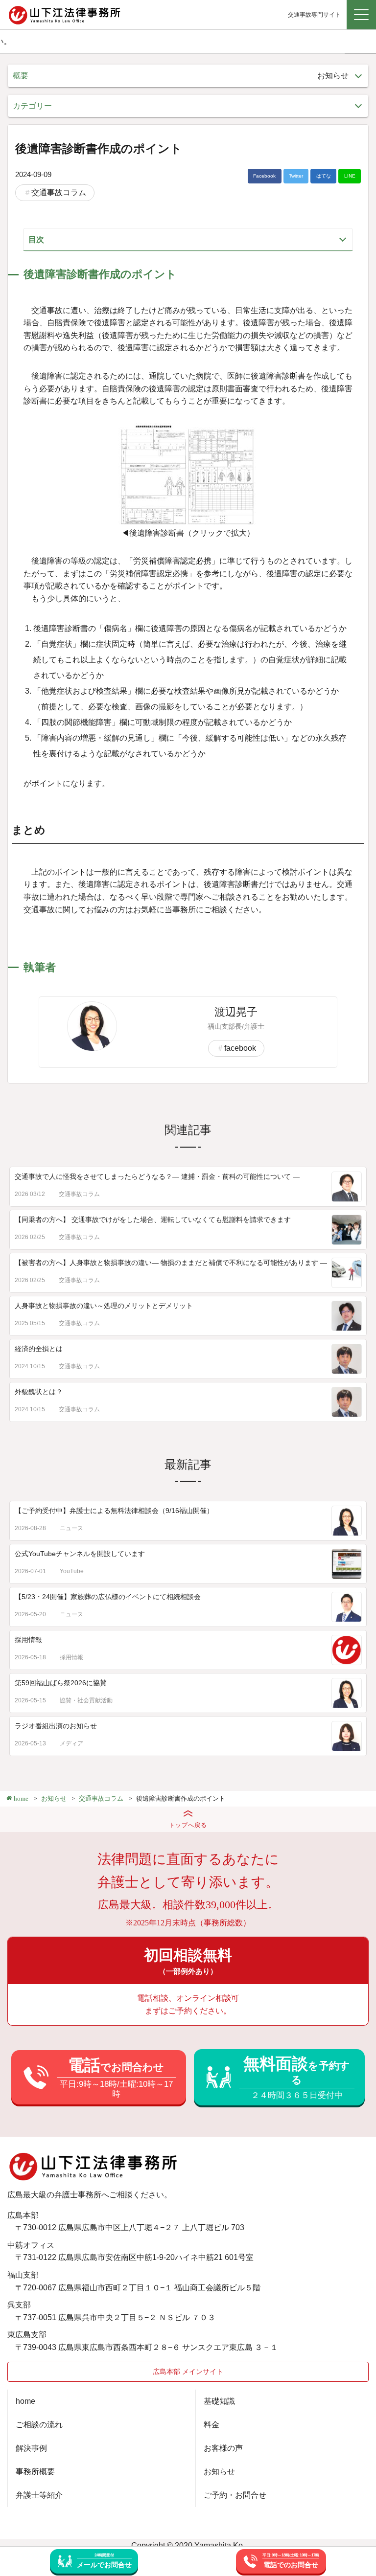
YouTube (72, 1571)
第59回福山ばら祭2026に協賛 (61, 1683)
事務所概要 (35, 2472)
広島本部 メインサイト (188, 2372)
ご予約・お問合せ (235, 2495)
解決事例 (31, 2448)
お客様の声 (223, 2448)
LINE (350, 176)
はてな (324, 176)
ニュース (71, 1528)
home (25, 2401)
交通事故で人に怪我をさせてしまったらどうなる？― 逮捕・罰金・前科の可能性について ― (157, 1176)
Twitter (296, 176)
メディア (71, 1743)
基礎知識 (219, 2401)
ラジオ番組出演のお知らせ (56, 1726)
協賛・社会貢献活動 (86, 1700)
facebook (240, 1048)
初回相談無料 (188, 1961)
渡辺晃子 (236, 1012)
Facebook (264, 176)
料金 (211, 2425)
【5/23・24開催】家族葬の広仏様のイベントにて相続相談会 (108, 1597)
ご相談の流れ (39, 2425)
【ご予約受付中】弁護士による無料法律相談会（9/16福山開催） (114, 1511)
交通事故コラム (59, 192)
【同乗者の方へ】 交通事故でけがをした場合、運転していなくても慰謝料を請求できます (153, 1220)
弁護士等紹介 (39, 2495)
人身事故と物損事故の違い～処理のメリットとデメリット (104, 1306)
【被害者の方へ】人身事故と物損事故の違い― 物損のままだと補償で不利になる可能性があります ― (171, 1263)
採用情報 (28, 1640)
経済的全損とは (39, 1349)
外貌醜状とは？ (39, 1392)
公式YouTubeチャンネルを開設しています (80, 1554)
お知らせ (219, 2472)
